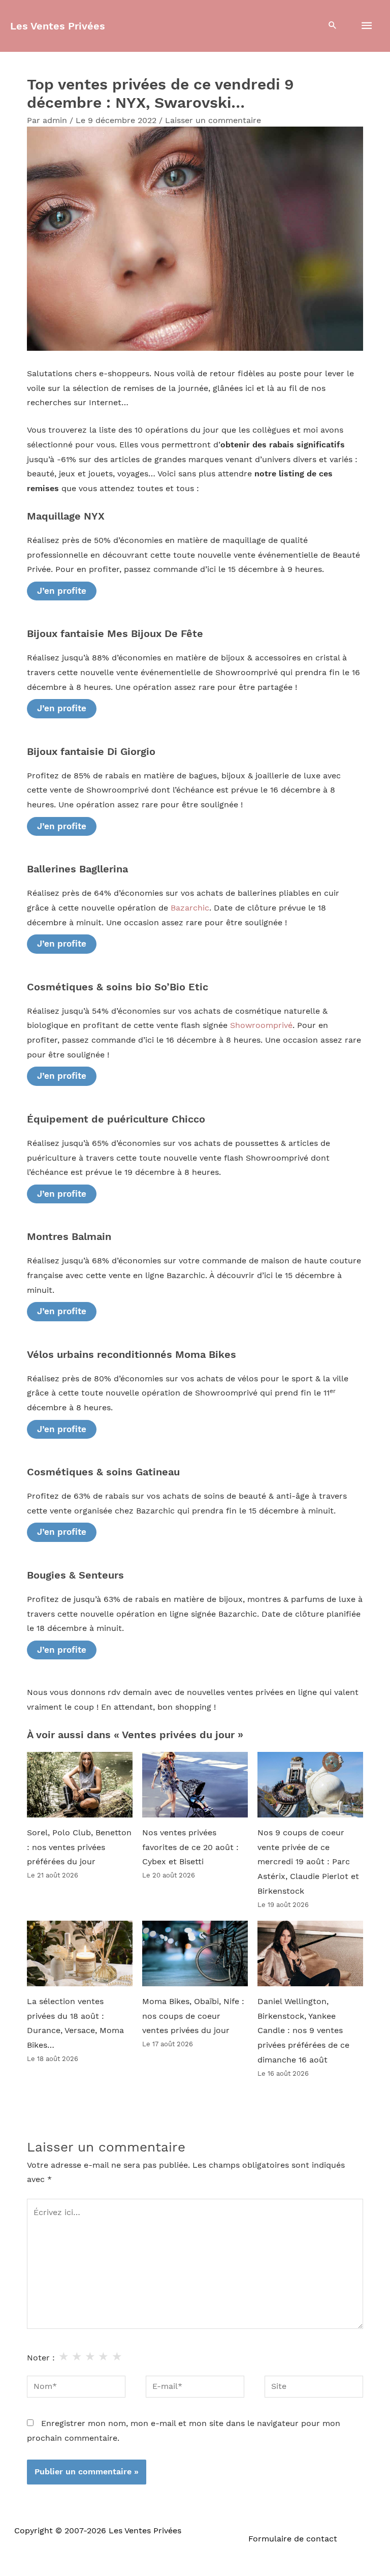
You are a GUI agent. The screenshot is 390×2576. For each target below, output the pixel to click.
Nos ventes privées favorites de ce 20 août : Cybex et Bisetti (190, 1847)
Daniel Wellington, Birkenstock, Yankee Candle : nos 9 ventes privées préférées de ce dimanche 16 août (303, 2031)
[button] (333, 26)
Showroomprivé (261, 1025)
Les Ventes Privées (58, 26)
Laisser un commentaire (213, 120)
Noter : (41, 2358)
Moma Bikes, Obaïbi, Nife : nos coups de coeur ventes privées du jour (193, 2016)
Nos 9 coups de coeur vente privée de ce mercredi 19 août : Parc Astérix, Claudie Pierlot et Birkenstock (308, 1862)
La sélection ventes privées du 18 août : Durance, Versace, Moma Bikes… (75, 2023)
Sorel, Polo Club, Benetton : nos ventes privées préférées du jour (79, 1847)
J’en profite (62, 591)
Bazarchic (190, 908)
